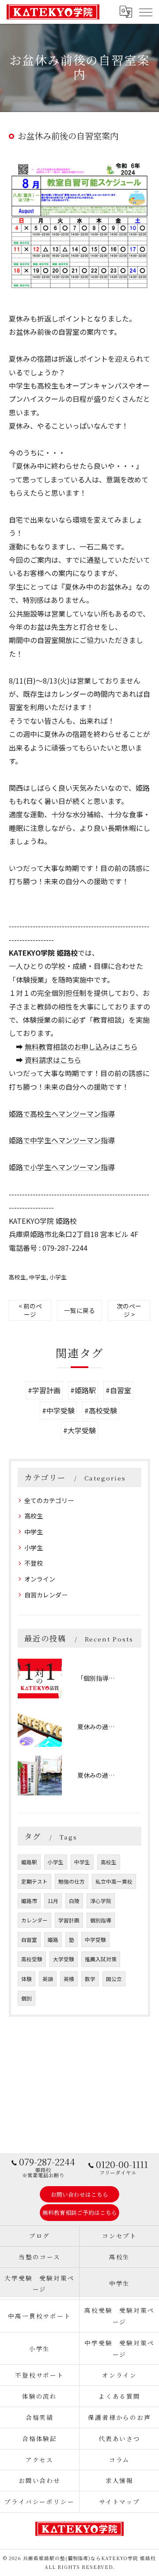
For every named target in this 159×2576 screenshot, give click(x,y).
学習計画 (69, 1920)
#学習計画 (44, 1390)
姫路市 (29, 1901)
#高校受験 (101, 1410)
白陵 (74, 1901)
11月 (53, 1901)
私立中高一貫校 (114, 1881)
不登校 (34, 1563)
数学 (90, 1979)
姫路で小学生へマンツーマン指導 (62, 1167)
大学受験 (64, 1959)
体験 (26, 1979)
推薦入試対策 (101, 1959)
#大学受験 (79, 1430)
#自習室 (118, 1390)
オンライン (40, 1579)
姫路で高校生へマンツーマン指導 (62, 1114)
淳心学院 (101, 1901)
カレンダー (34, 1920)
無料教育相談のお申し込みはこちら (81, 1047)
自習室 (29, 1940)
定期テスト (34, 1881)
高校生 (17, 1277)
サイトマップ (120, 2501)
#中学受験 (58, 1410)
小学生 (58, 1277)
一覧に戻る (79, 1310)
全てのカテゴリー (49, 1500)
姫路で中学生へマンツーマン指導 (62, 1140)
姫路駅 (29, 1862)
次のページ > (129, 1310)
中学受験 (95, 1940)
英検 (69, 1979)
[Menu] (145, 11)
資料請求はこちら (53, 1060)
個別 (26, 1998)
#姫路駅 (83, 1390)
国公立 (114, 1979)
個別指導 (101, 1920)
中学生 (38, 1277)
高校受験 (32, 1959)
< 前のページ (30, 1310)
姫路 (53, 1940)
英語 (48, 1979)
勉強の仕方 (72, 1881)
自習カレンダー (46, 1595)
